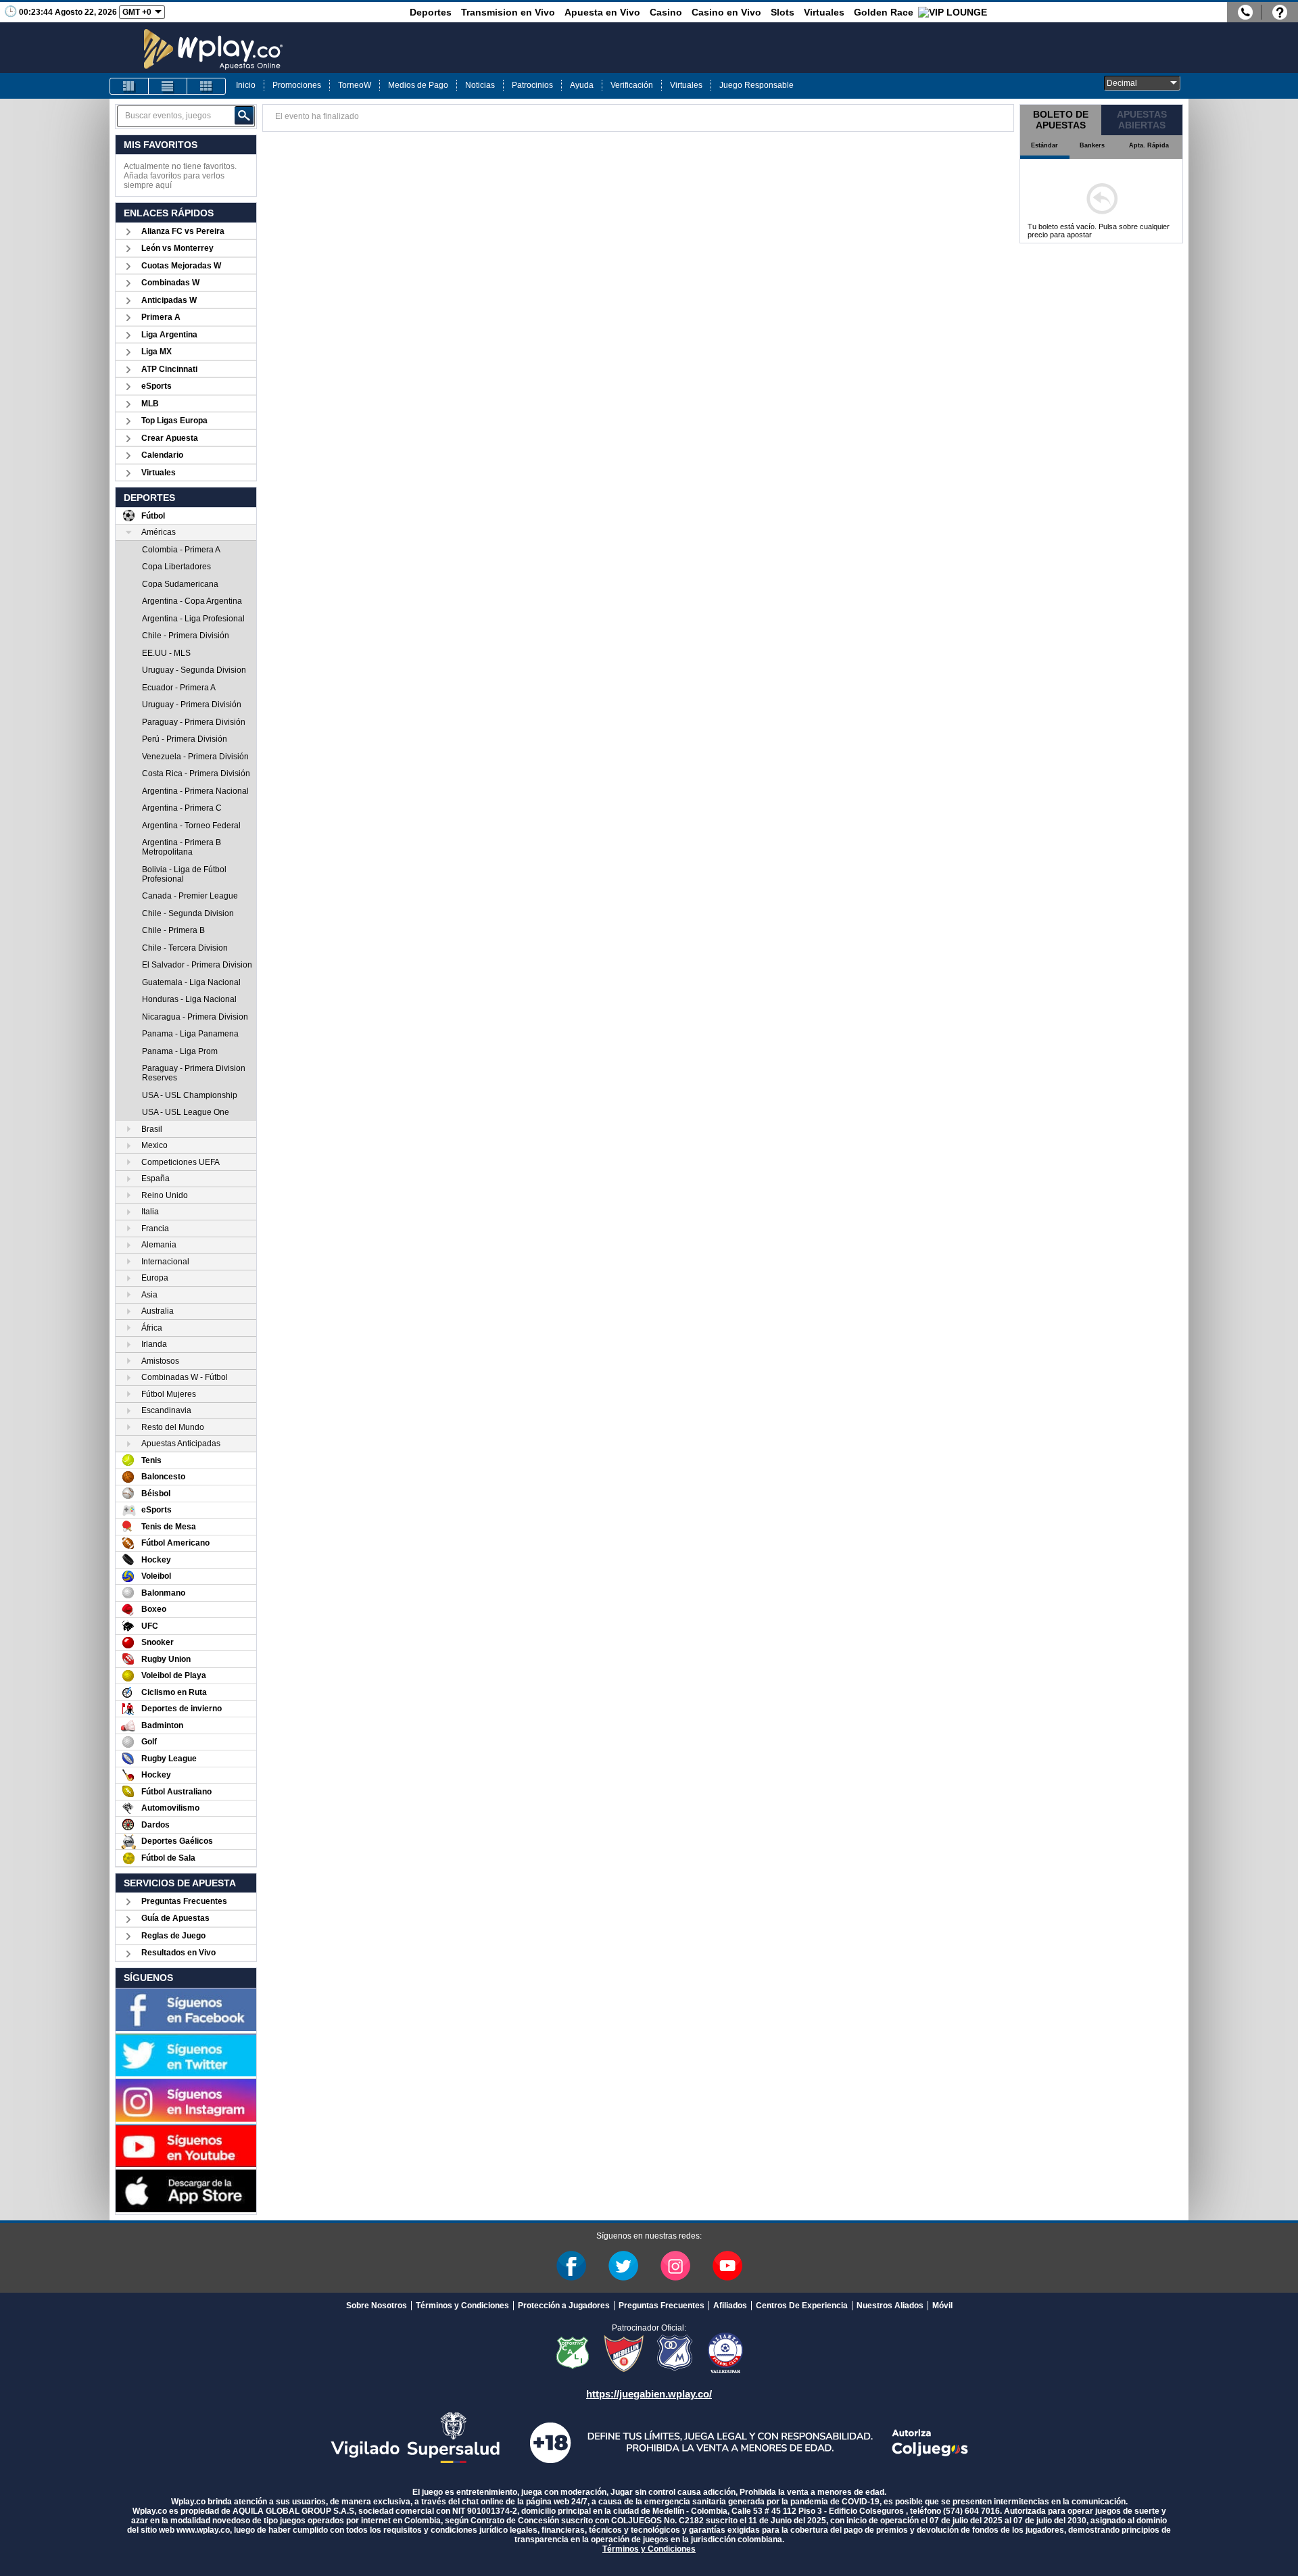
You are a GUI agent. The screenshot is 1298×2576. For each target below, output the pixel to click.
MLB (150, 404)
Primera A (161, 317)
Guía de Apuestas (175, 1918)
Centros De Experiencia (802, 2306)
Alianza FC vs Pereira (183, 231)
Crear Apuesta (170, 438)
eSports (157, 386)
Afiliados (730, 2306)
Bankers (1092, 145)
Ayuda (582, 85)
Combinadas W (170, 283)
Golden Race (884, 12)
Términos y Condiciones (462, 2306)
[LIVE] (129, 86)
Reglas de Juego (173, 1936)
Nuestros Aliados (890, 2306)
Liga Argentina (169, 335)
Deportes (431, 12)
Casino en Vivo (726, 12)
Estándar (1044, 145)
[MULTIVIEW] (206, 86)
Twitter (623, 2266)
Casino (666, 12)
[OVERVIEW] (168, 86)
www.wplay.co (203, 2530)
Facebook (571, 2266)
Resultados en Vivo (178, 1953)
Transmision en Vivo (508, 12)
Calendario (162, 455)
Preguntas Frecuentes (184, 1901)
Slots (783, 12)
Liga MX (157, 352)
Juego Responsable (756, 85)
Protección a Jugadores (564, 2306)
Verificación (632, 85)
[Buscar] (244, 116)
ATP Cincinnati (169, 369)
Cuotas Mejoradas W (181, 266)
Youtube (727, 2266)
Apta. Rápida (1149, 145)
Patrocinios (532, 85)
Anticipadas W (169, 300)
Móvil (942, 2306)
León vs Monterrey (177, 248)
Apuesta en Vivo (602, 12)
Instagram (675, 2266)
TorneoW (355, 85)
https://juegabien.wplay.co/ (649, 2394)
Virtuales (824, 12)
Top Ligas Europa (174, 421)
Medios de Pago (418, 85)
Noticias (480, 85)
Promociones (297, 85)
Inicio (246, 85)
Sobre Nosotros (377, 2306)
